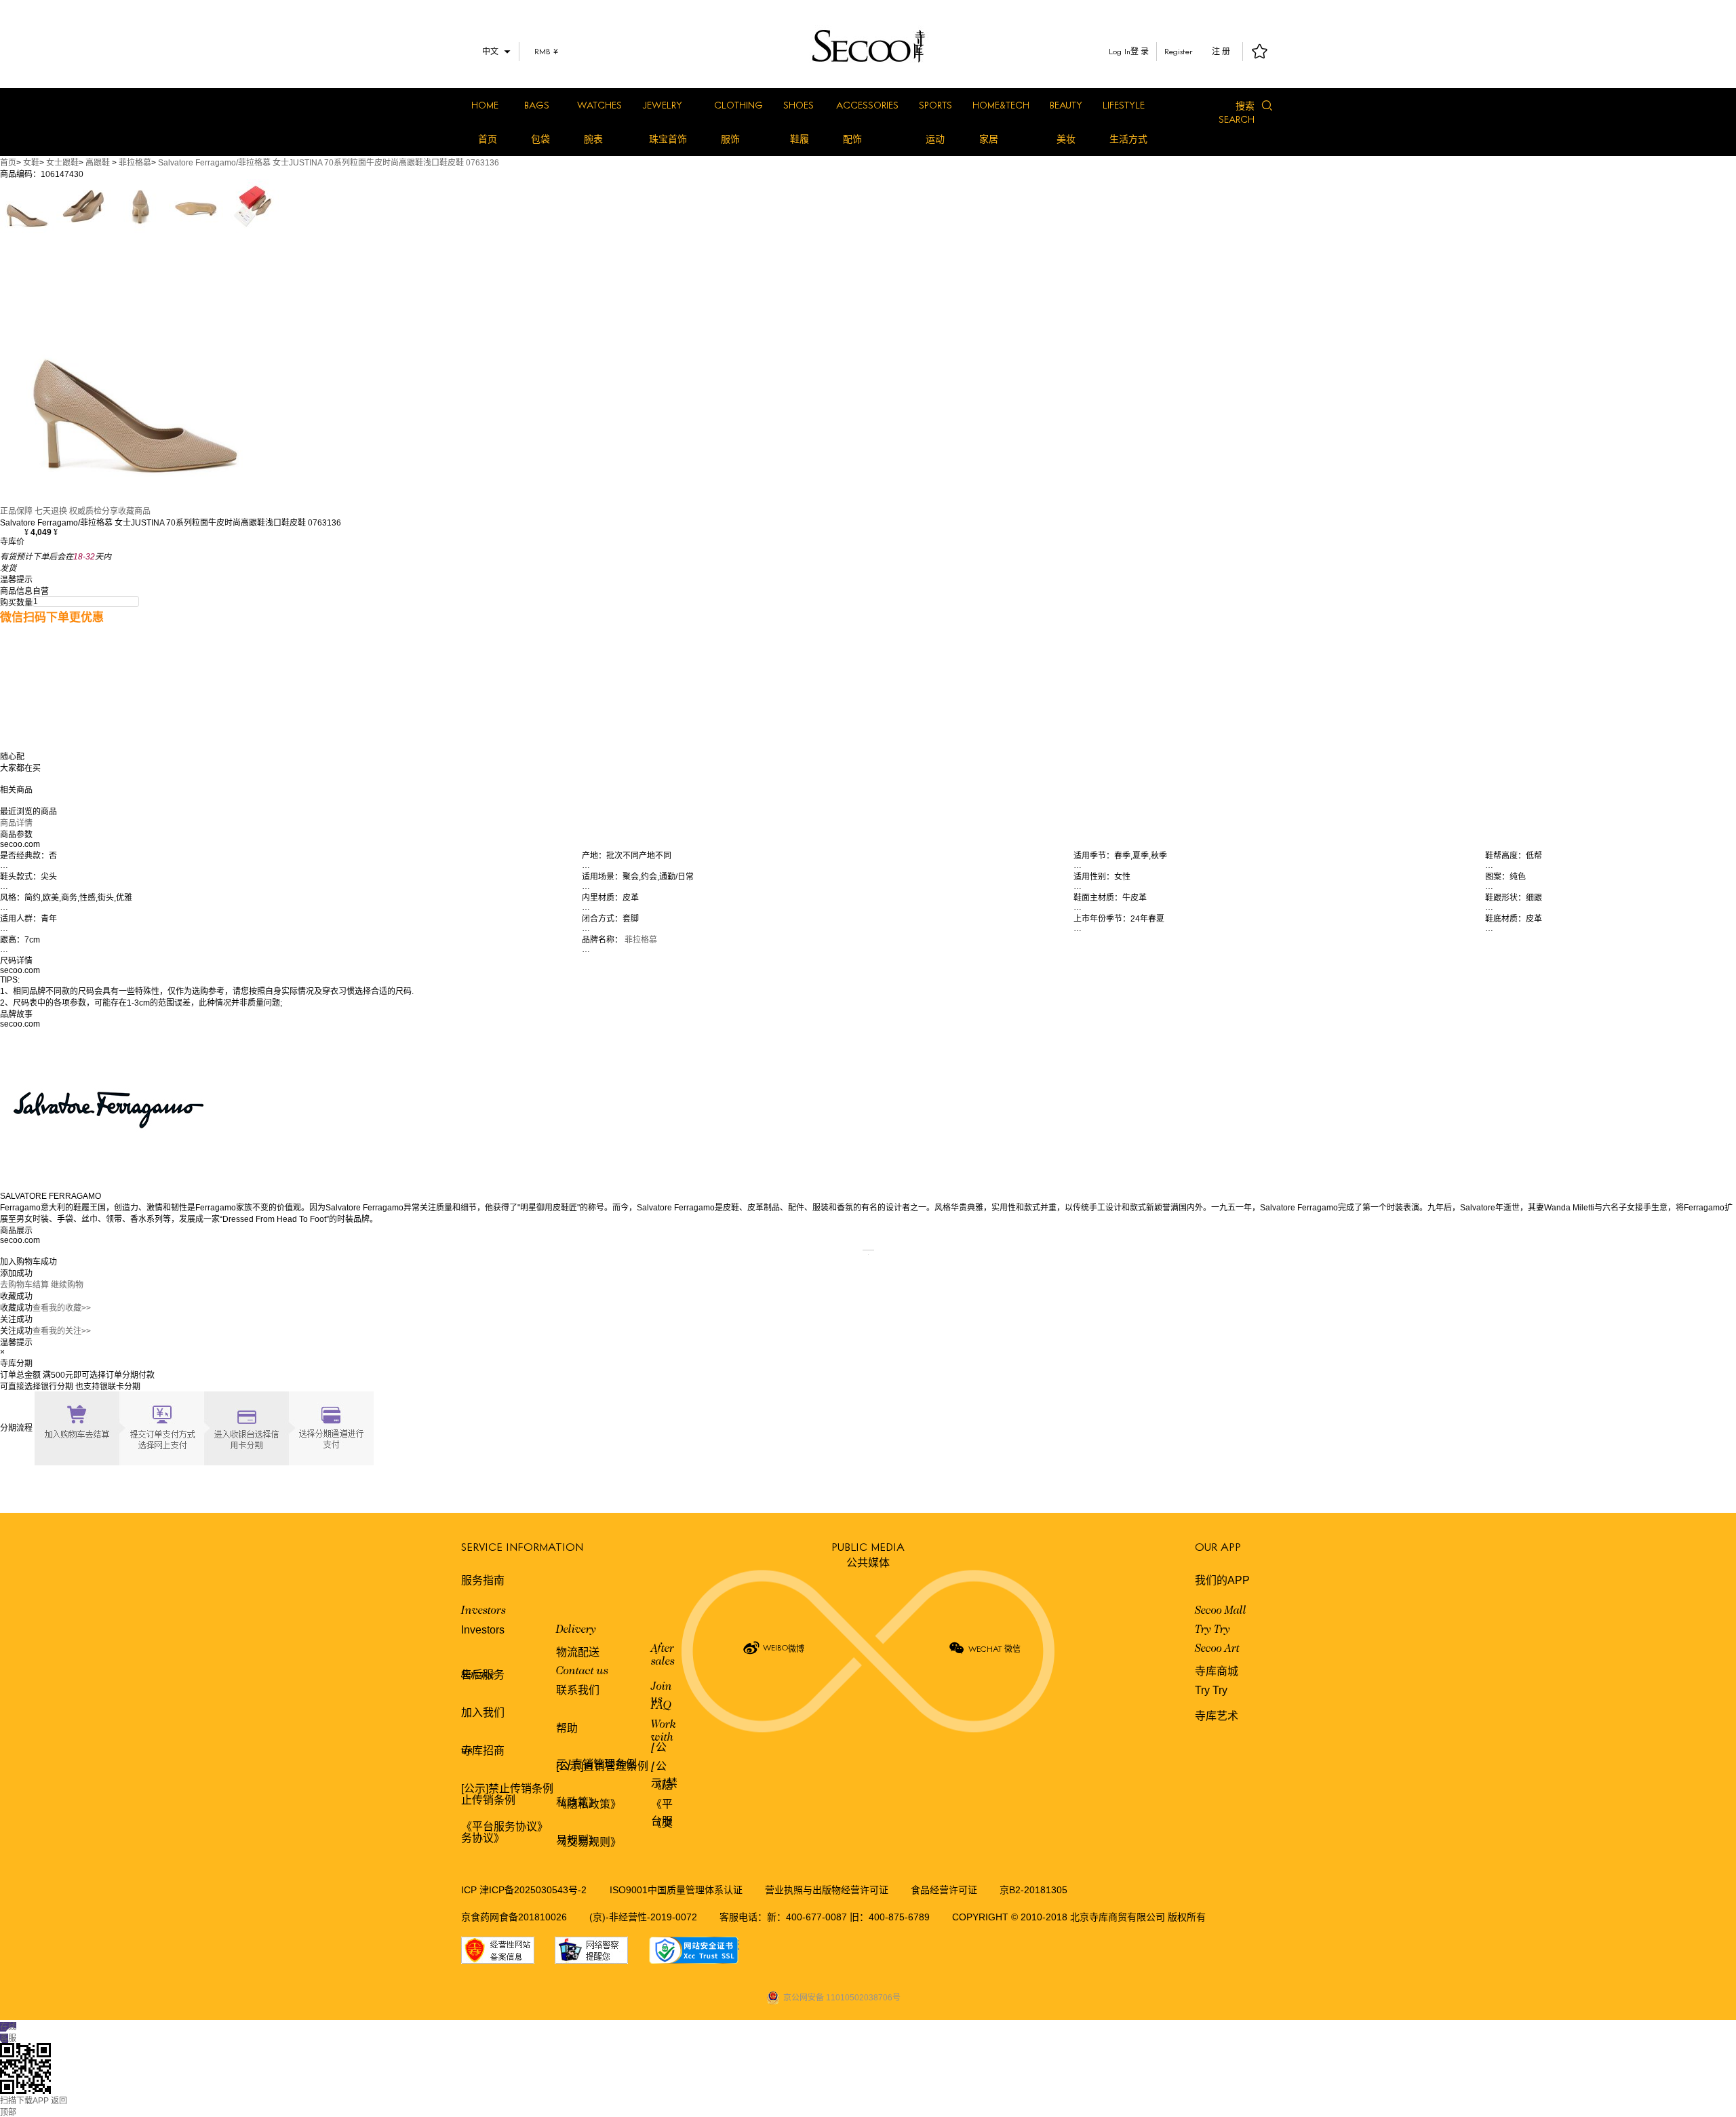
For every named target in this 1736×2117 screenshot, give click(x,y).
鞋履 (800, 139)
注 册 (1221, 52)
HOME (485, 105)
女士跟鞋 (62, 163)
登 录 (1140, 52)
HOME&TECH (1001, 105)
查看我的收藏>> (62, 1308)
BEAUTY (1066, 105)
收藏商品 (134, 511)
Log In (1120, 51)
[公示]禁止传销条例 (507, 1788)
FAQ (661, 1706)
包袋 (540, 139)
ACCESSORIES (867, 105)
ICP (470, 1890)
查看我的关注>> (62, 1331)
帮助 (567, 1728)
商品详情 (16, 823)
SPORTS (935, 105)
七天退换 (51, 511)
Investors (484, 1611)
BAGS (537, 105)
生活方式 (1128, 139)
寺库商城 (1217, 1671)
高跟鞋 (98, 163)
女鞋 (31, 163)
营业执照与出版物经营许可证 (827, 1890)
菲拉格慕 (135, 163)
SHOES (798, 105)
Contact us (582, 1671)
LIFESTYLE (1124, 105)
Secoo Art (1217, 1649)
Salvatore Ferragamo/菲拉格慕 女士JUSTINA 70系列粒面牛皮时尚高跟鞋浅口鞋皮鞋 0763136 (329, 163)
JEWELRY (662, 105)
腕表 (593, 139)
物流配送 (578, 1652)
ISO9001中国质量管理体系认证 (676, 1890)
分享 (110, 511)
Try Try (1212, 1630)
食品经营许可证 (944, 1890)
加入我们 (483, 1713)
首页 (488, 139)
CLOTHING (738, 105)
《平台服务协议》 (505, 1826)
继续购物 (67, 1285)
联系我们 (578, 1690)
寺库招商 (483, 1750)
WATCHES (599, 105)
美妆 (1066, 139)
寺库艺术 (1217, 1716)
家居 (989, 139)
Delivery (576, 1630)
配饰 (852, 139)
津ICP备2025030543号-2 (533, 1890)
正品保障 (16, 511)
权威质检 (85, 511)
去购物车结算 (24, 1285)
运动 (935, 139)
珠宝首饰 (668, 139)
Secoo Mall (1221, 1611)
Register (1179, 51)
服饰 (730, 139)
